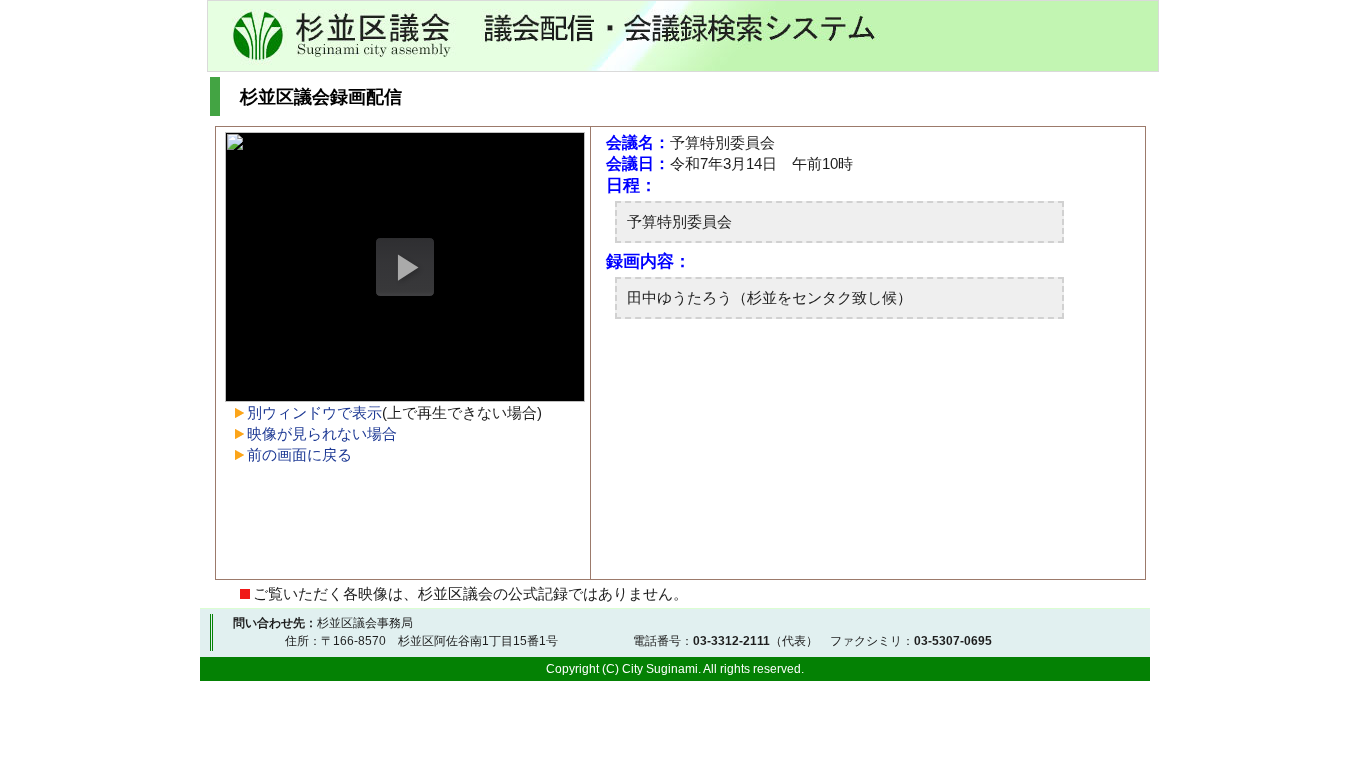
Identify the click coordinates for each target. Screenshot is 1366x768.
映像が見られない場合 (322, 433)
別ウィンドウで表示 (314, 412)
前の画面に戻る (299, 454)
